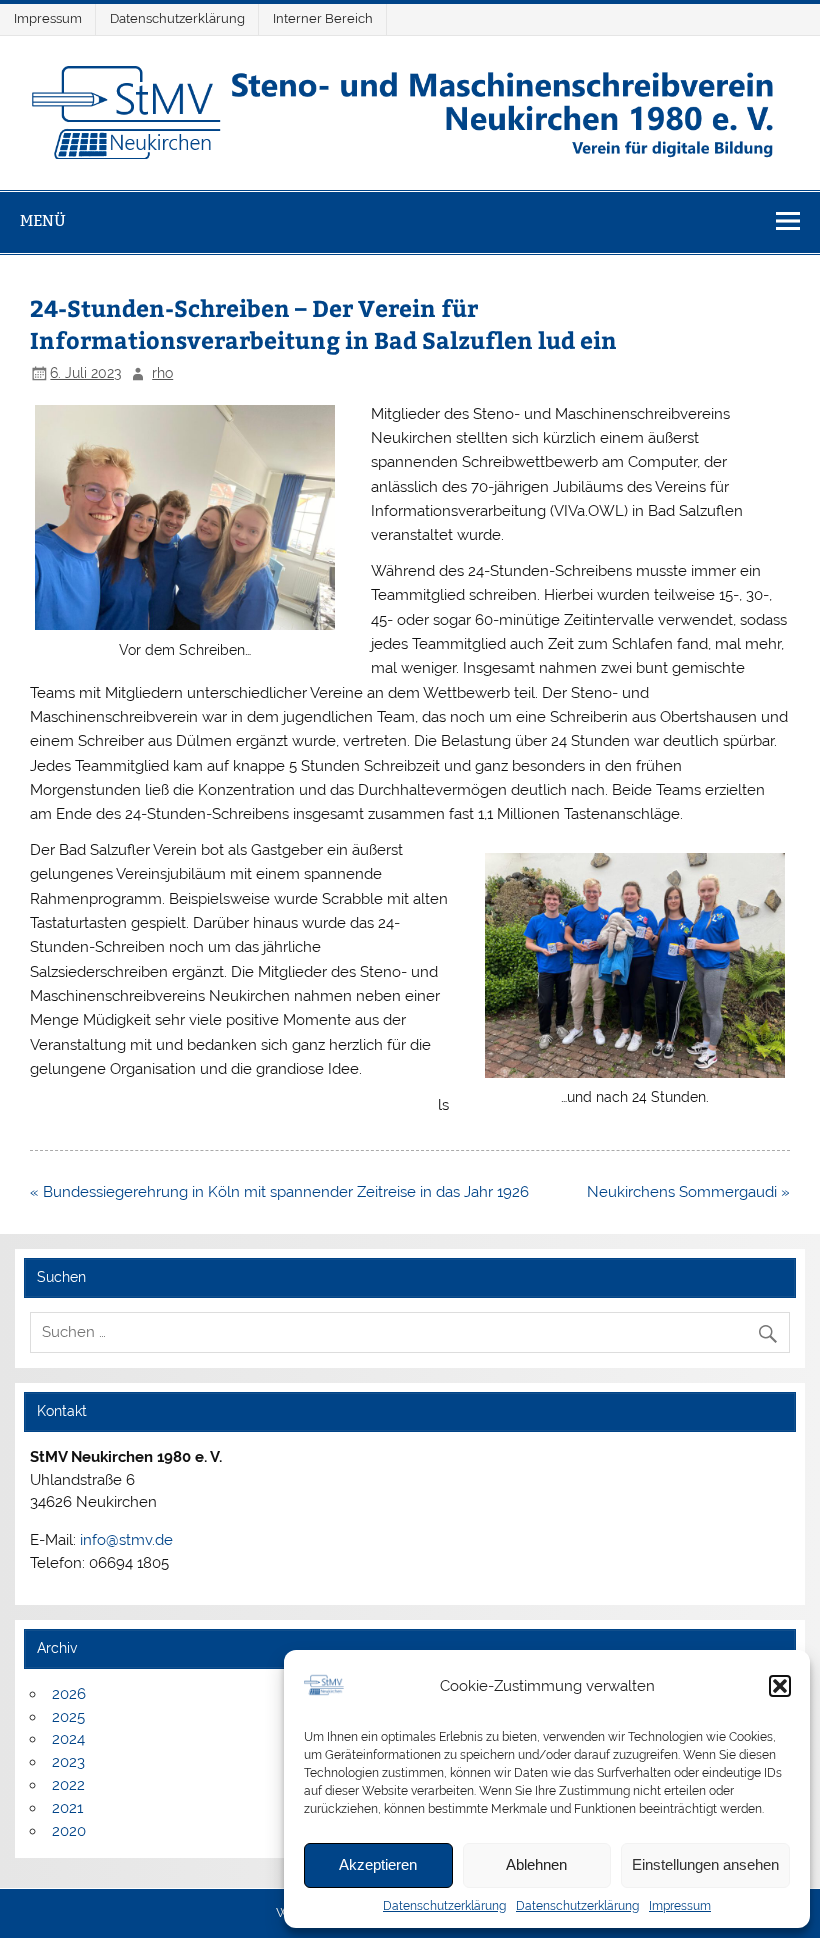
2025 (68, 1717)
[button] (780, 1686)
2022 (68, 1785)
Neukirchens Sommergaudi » (688, 1192)
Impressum (680, 1906)
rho (162, 373)
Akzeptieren (378, 1864)
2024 (68, 1739)
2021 (67, 1808)
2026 (69, 1694)
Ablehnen (536, 1864)
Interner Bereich (323, 18)
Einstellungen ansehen (705, 1864)
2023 (68, 1762)
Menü (43, 220)
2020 (69, 1831)
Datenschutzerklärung (444, 1906)
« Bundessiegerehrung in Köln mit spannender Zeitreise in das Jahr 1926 (279, 1192)
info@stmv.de (126, 1540)
